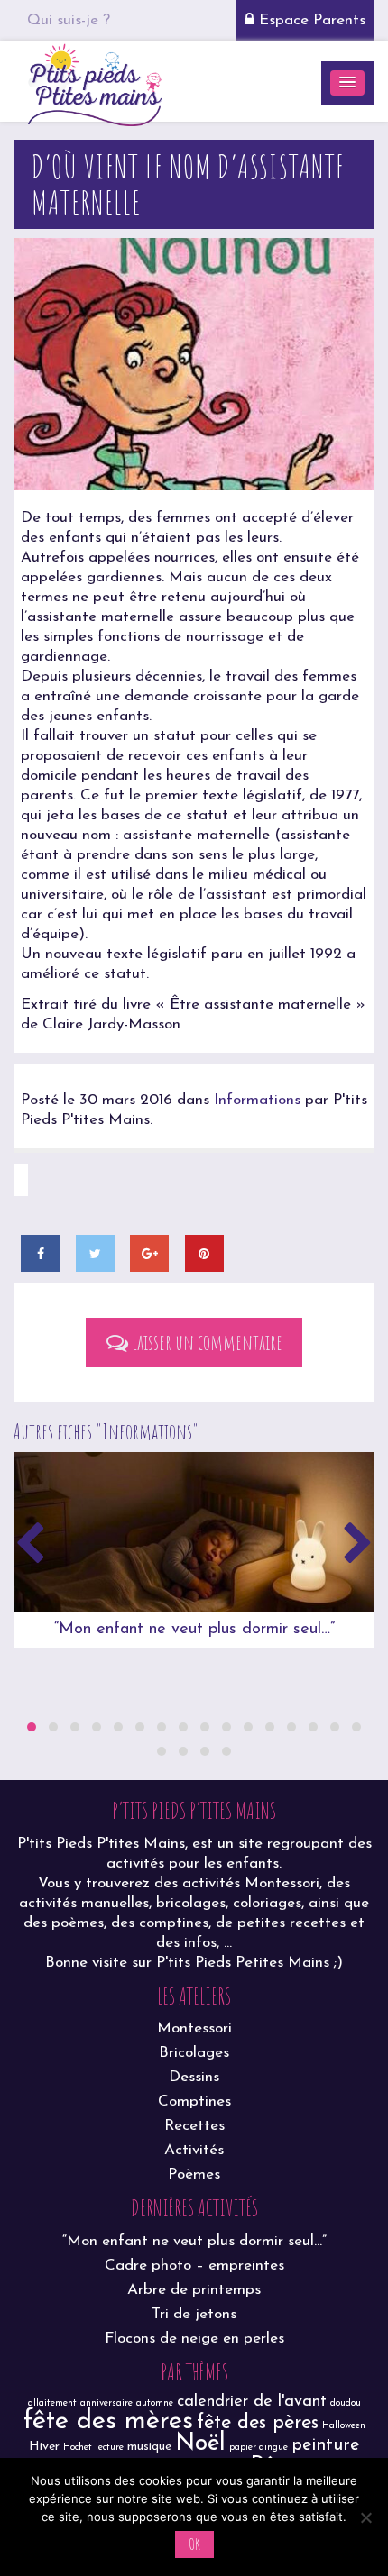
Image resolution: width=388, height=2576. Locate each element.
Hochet (78, 2448)
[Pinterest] (204, 1253)
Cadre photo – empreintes (194, 2265)
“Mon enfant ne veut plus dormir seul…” (194, 1630)
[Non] (365, 2517)
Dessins (194, 2077)
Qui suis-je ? (69, 20)
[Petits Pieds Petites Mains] (95, 82)
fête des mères (108, 2421)
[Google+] (149, 1253)
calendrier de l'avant (252, 2402)
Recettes (194, 2126)
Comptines (194, 2101)
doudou (346, 2403)
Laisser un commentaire (205, 1342)
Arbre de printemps (194, 2290)
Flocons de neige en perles (194, 2338)
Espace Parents (310, 20)
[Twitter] (95, 1253)
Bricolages (194, 2053)
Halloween (344, 2426)
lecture (110, 2448)
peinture (325, 2445)
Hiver (44, 2447)
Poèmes (194, 2174)
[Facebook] (40, 1253)
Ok (194, 2544)
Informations (257, 1100)
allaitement (52, 2403)
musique (149, 2447)
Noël (200, 2444)
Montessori (194, 2028)
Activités (194, 2150)
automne (155, 2403)
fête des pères (258, 2423)
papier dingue (259, 2448)
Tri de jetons (194, 2314)
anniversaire (106, 2403)
